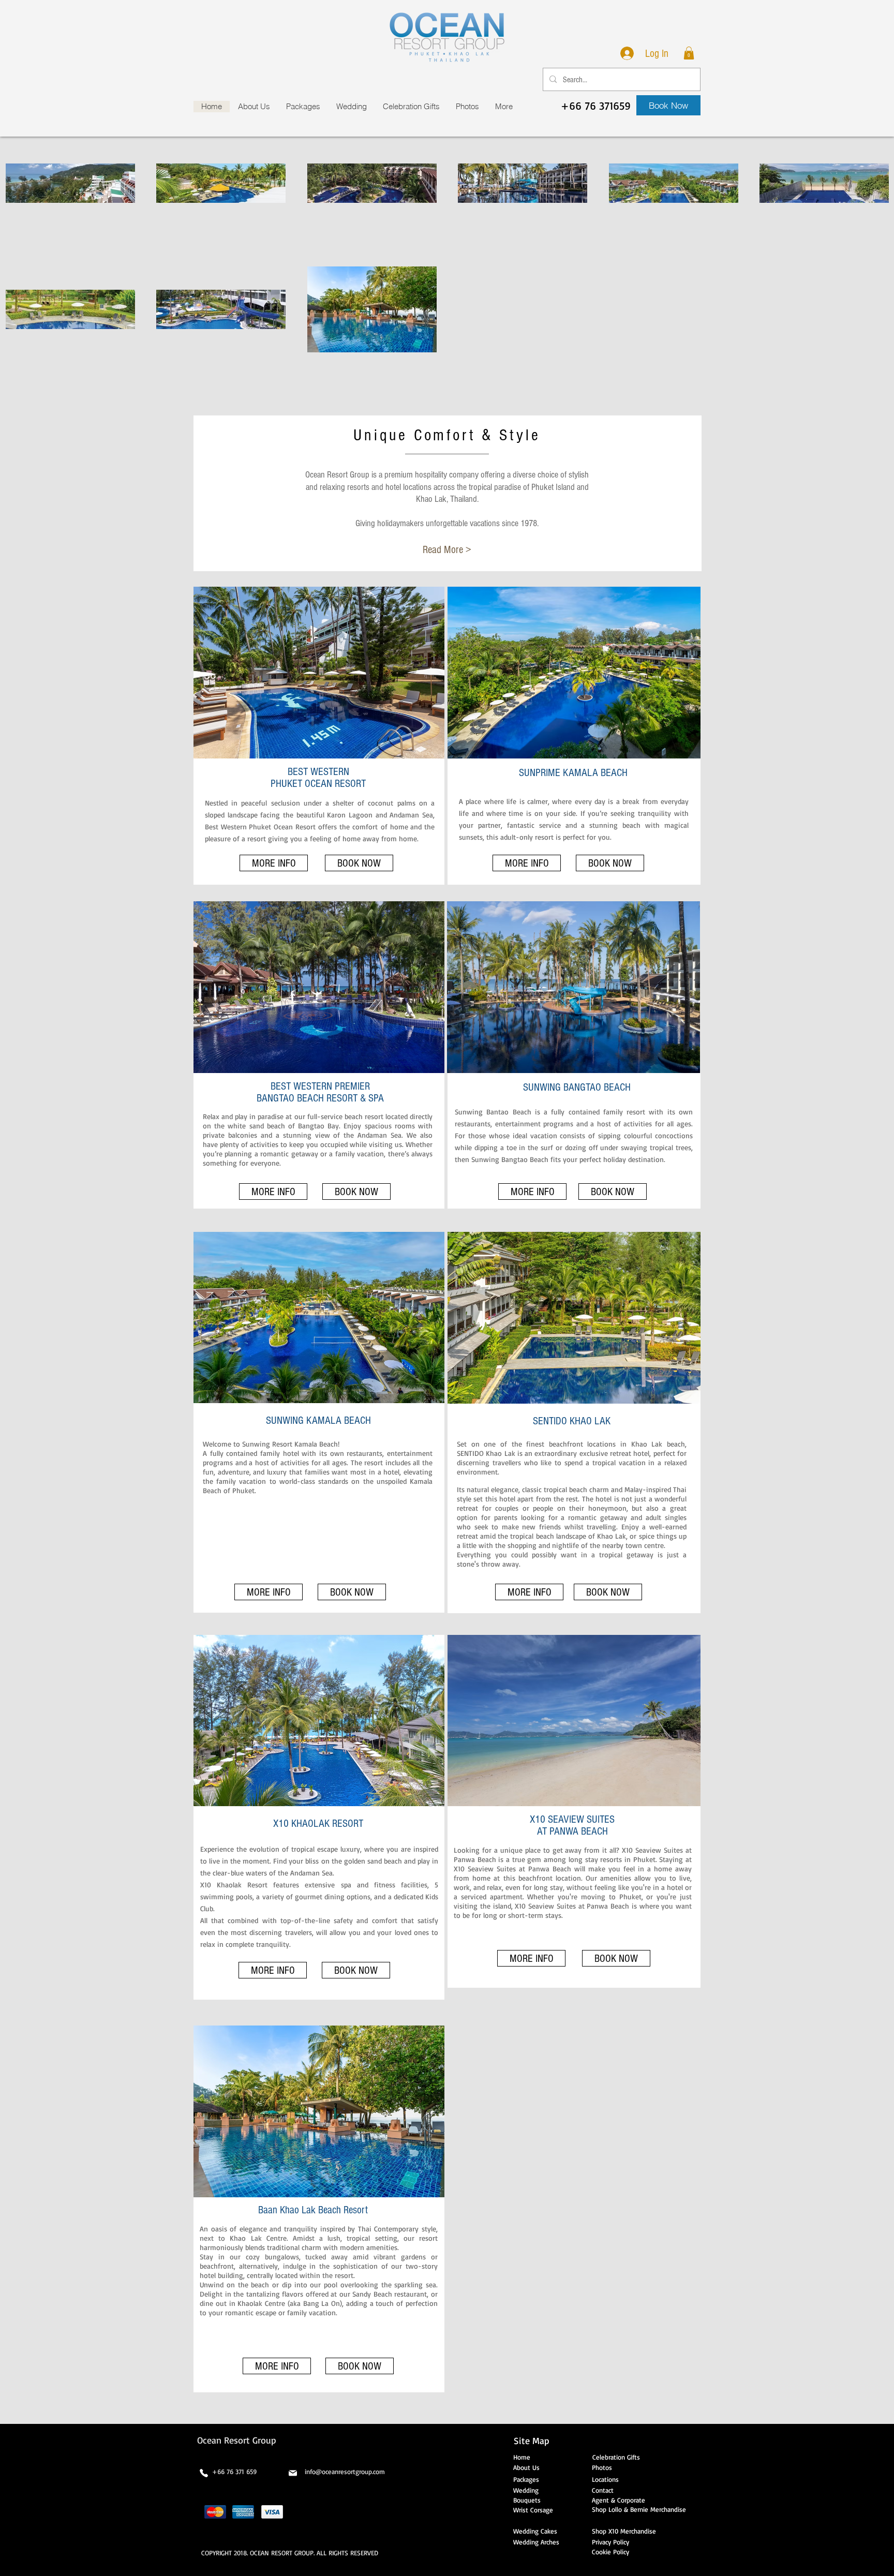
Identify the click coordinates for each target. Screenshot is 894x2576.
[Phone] (204, 2473)
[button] (689, 53)
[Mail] (293, 2473)
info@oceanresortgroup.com (345, 2471)
